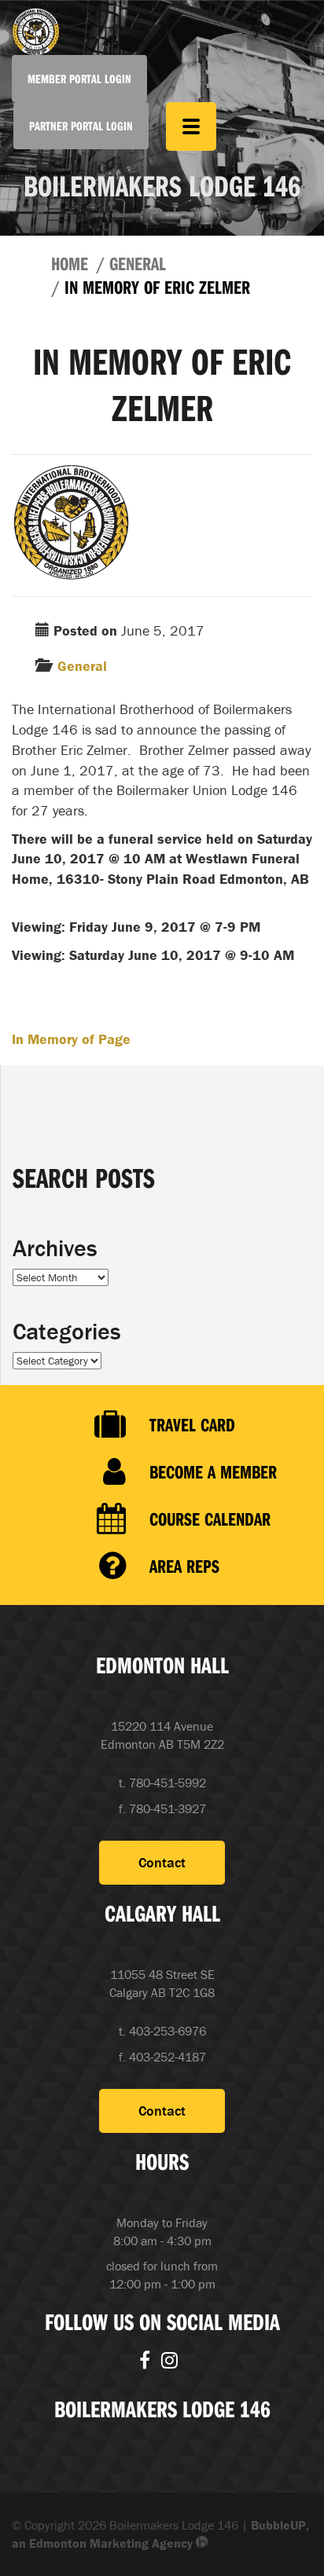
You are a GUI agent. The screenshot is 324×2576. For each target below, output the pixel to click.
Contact (162, 1862)
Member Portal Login (79, 79)
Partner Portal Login (81, 126)
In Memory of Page (71, 1039)
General (138, 263)
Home (70, 263)
